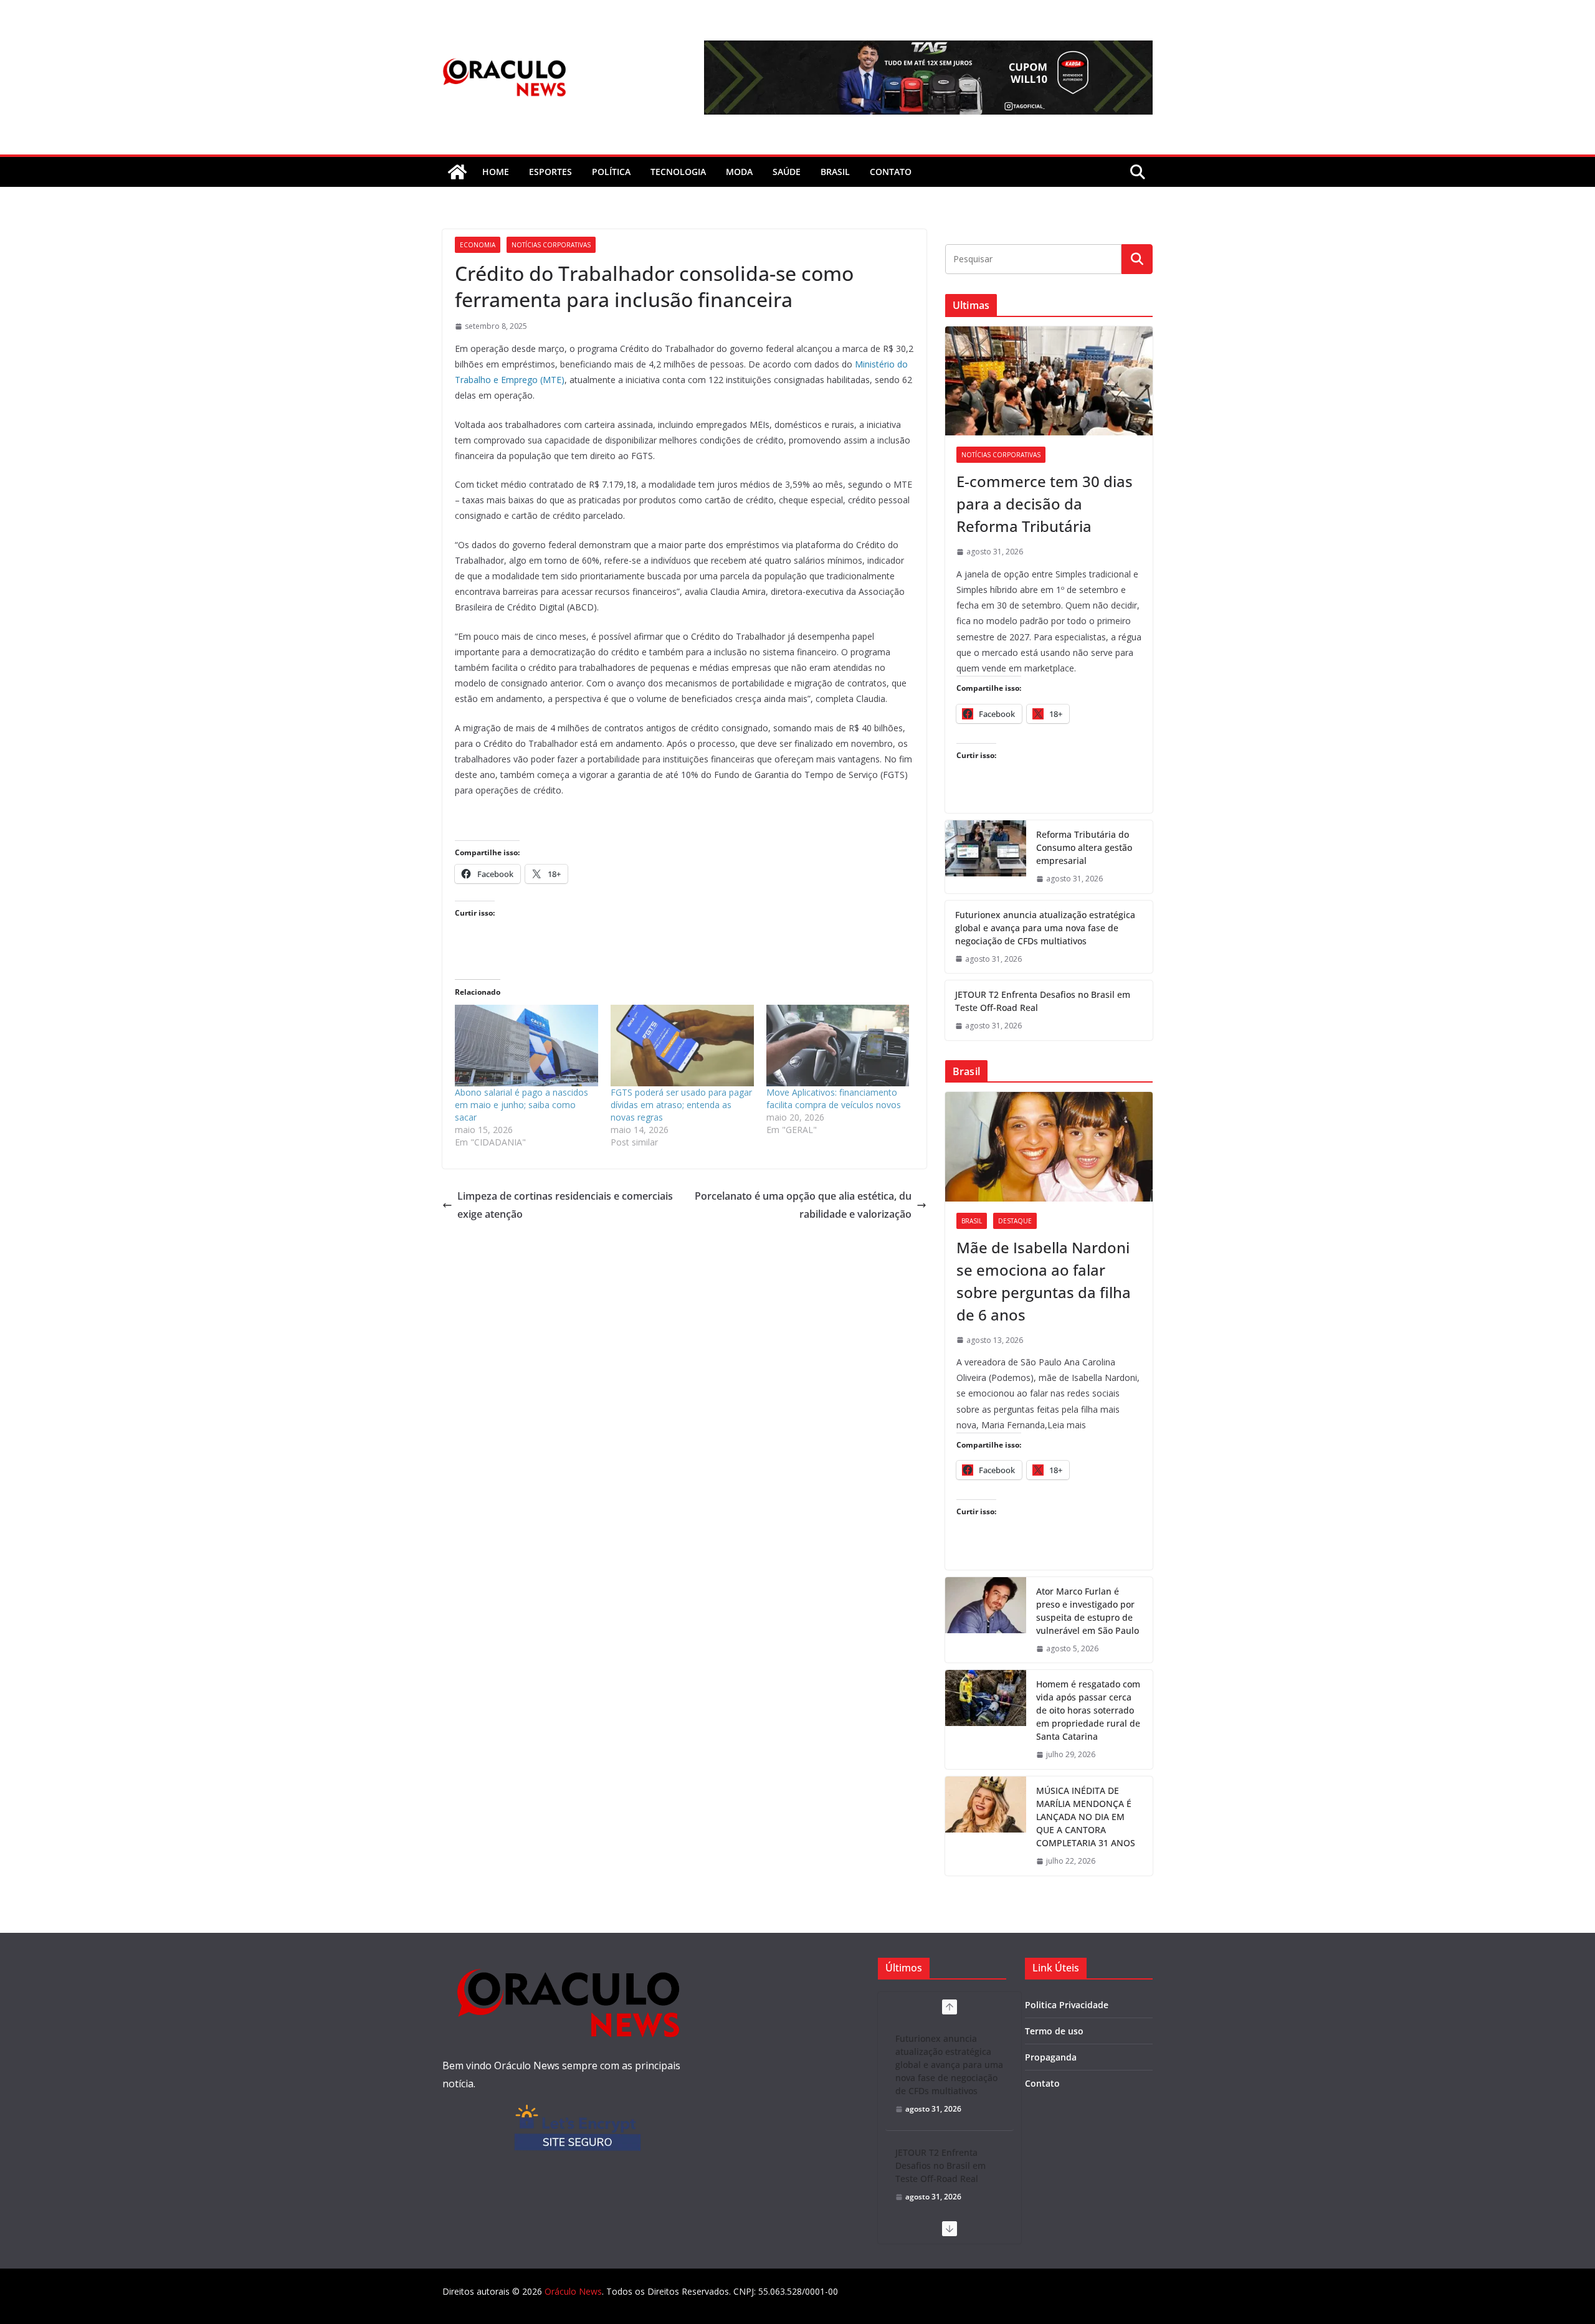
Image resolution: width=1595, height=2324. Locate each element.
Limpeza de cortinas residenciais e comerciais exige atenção (565, 1205)
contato (891, 172)
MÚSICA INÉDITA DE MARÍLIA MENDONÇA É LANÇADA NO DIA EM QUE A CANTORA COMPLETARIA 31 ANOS (1086, 1817)
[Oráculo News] (457, 172)
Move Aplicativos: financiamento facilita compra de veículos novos (834, 1098)
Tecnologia (678, 172)
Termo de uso (1054, 2031)
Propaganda (1051, 2057)
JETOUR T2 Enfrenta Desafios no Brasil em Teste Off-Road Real (1043, 1001)
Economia (478, 245)
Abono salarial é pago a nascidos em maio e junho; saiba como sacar (521, 1105)
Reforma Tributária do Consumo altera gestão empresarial (1084, 847)
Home (496, 172)
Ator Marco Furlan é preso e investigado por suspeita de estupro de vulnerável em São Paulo (1088, 1611)
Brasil (835, 172)
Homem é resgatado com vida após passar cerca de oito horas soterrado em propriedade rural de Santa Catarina (1088, 1710)
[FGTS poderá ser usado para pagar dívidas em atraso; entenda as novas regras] (682, 1046)
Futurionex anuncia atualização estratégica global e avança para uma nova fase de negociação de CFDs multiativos (1045, 928)
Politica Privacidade (1067, 2005)
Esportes (550, 172)
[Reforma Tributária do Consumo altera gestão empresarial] (986, 857)
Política (611, 172)
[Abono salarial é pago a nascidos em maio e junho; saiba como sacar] (526, 1046)
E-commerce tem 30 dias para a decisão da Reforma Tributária (1045, 504)
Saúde (787, 172)
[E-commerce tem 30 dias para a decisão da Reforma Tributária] (1049, 381)
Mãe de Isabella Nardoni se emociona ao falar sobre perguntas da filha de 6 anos (1044, 1281)
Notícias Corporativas (551, 245)
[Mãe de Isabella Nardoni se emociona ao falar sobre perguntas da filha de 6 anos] (1049, 1146)
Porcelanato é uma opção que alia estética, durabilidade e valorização (803, 1205)
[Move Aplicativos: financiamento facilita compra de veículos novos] (838, 1046)
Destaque (1015, 1221)
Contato (1042, 2083)
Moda (739, 172)
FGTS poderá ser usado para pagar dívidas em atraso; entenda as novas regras (681, 1105)
